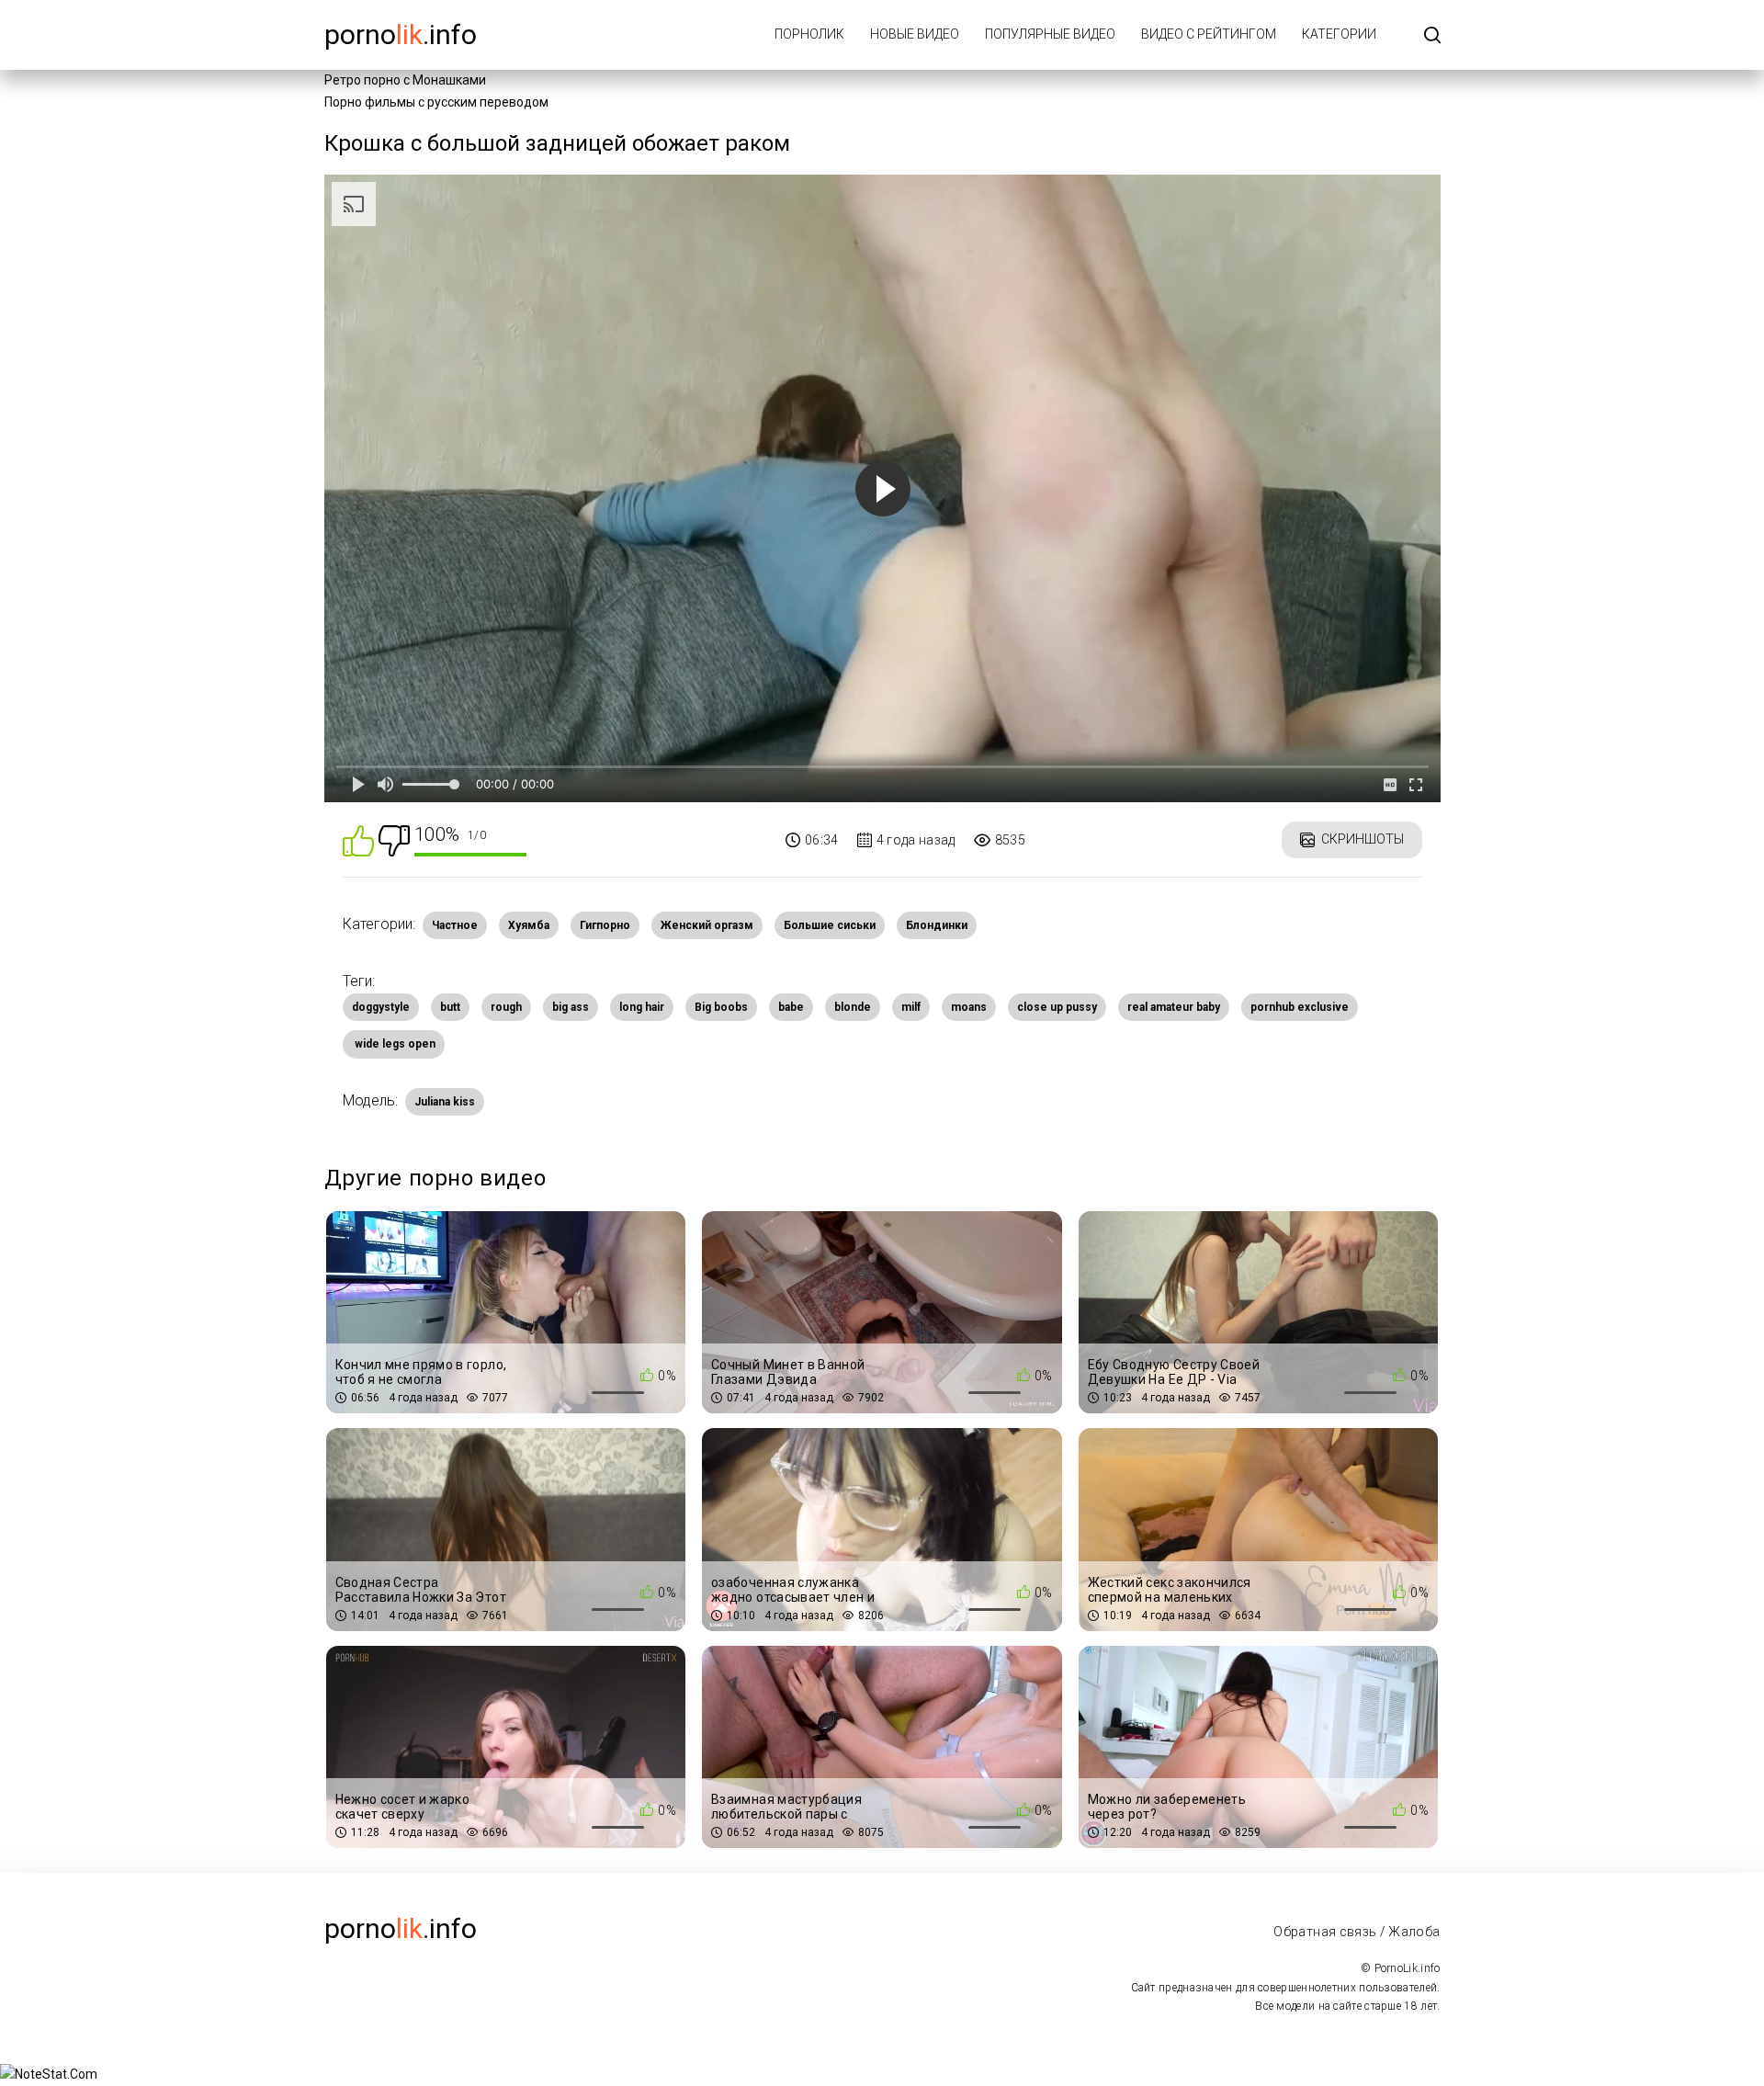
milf (911, 1007)
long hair (642, 1007)
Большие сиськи (830, 925)
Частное (455, 925)
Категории (1339, 34)
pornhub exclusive (1300, 1007)
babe (791, 1007)
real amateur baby (1174, 1007)
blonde (853, 1007)
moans (969, 1007)
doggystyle (381, 1007)
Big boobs (721, 1007)
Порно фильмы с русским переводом (436, 102)
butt (450, 1007)
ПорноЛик (809, 34)
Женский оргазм (707, 925)
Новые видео (915, 34)
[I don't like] (394, 839)
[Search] (1432, 36)
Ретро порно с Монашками (405, 80)
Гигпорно (605, 925)
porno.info (401, 34)
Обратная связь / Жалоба (1357, 1932)
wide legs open (394, 1044)
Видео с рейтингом (1209, 34)
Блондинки (937, 925)
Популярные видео (1050, 34)
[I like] (358, 839)
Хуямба (529, 925)
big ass (571, 1007)
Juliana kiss (445, 1102)
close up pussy (1057, 1007)
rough (506, 1007)
